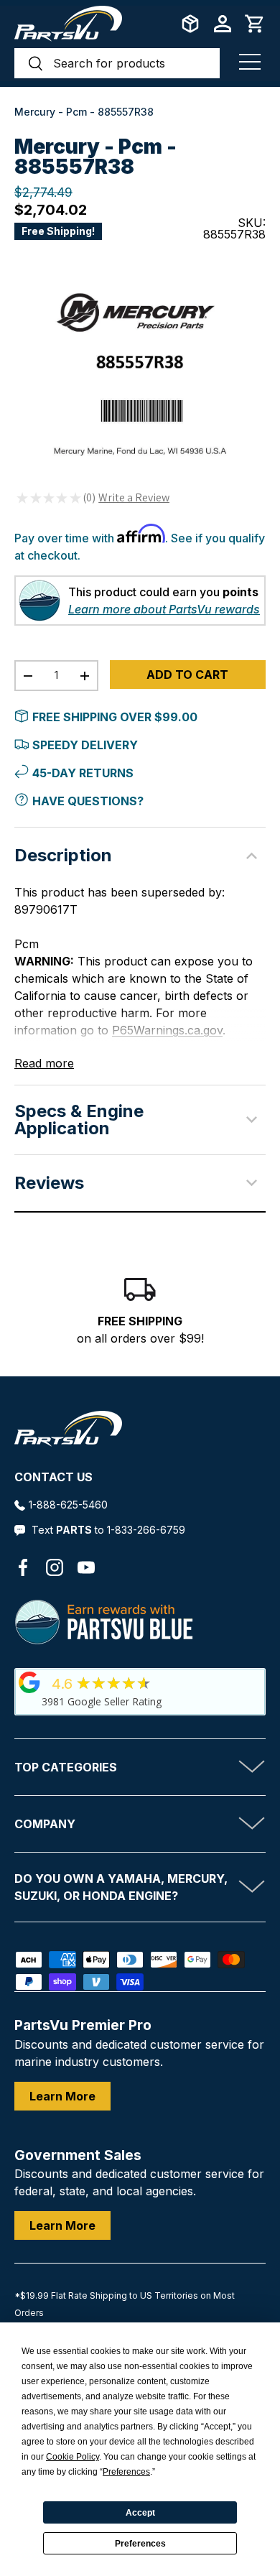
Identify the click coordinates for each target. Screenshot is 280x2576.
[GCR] (29, 1682)
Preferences (140, 2544)
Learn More (62, 2096)
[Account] (223, 24)
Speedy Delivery (85, 745)
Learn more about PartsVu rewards (164, 609)
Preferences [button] (126, 2472)
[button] (255, 24)
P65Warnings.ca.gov (167, 1030)
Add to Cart (187, 675)
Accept (140, 2513)
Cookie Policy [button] (73, 2457)
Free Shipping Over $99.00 (115, 717)
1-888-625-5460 (68, 1505)
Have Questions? (88, 801)
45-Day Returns (83, 773)
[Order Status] (190, 24)
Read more (44, 1063)
